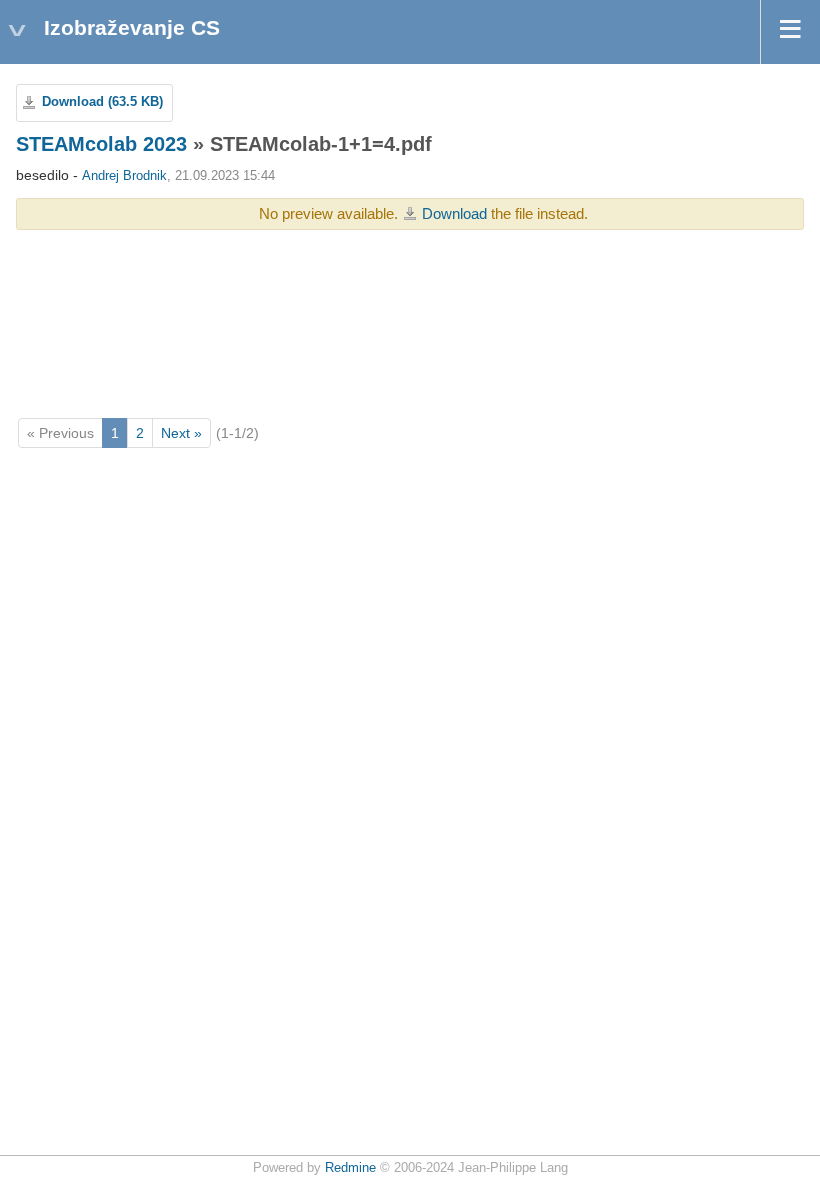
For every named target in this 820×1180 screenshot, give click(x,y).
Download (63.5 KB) (102, 102)
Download (454, 213)
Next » (181, 433)
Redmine (350, 1168)
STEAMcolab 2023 (101, 144)
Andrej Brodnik (124, 176)
